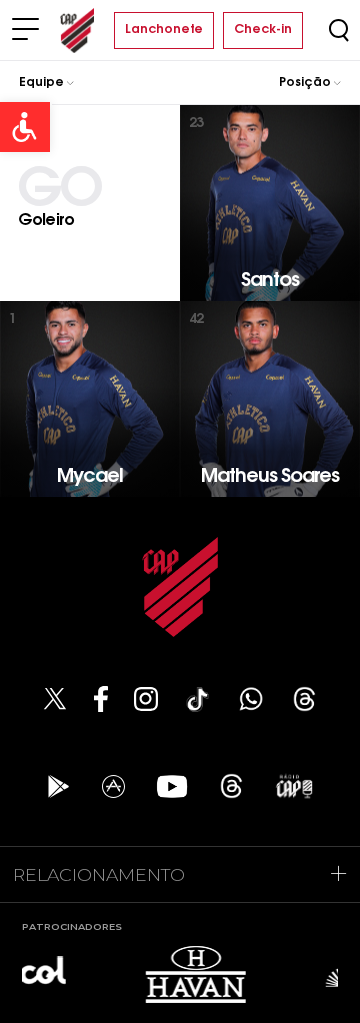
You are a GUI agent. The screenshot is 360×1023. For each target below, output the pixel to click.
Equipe (43, 83)
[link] (25, 127)
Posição (306, 83)
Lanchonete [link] (164, 30)
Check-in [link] (263, 30)
